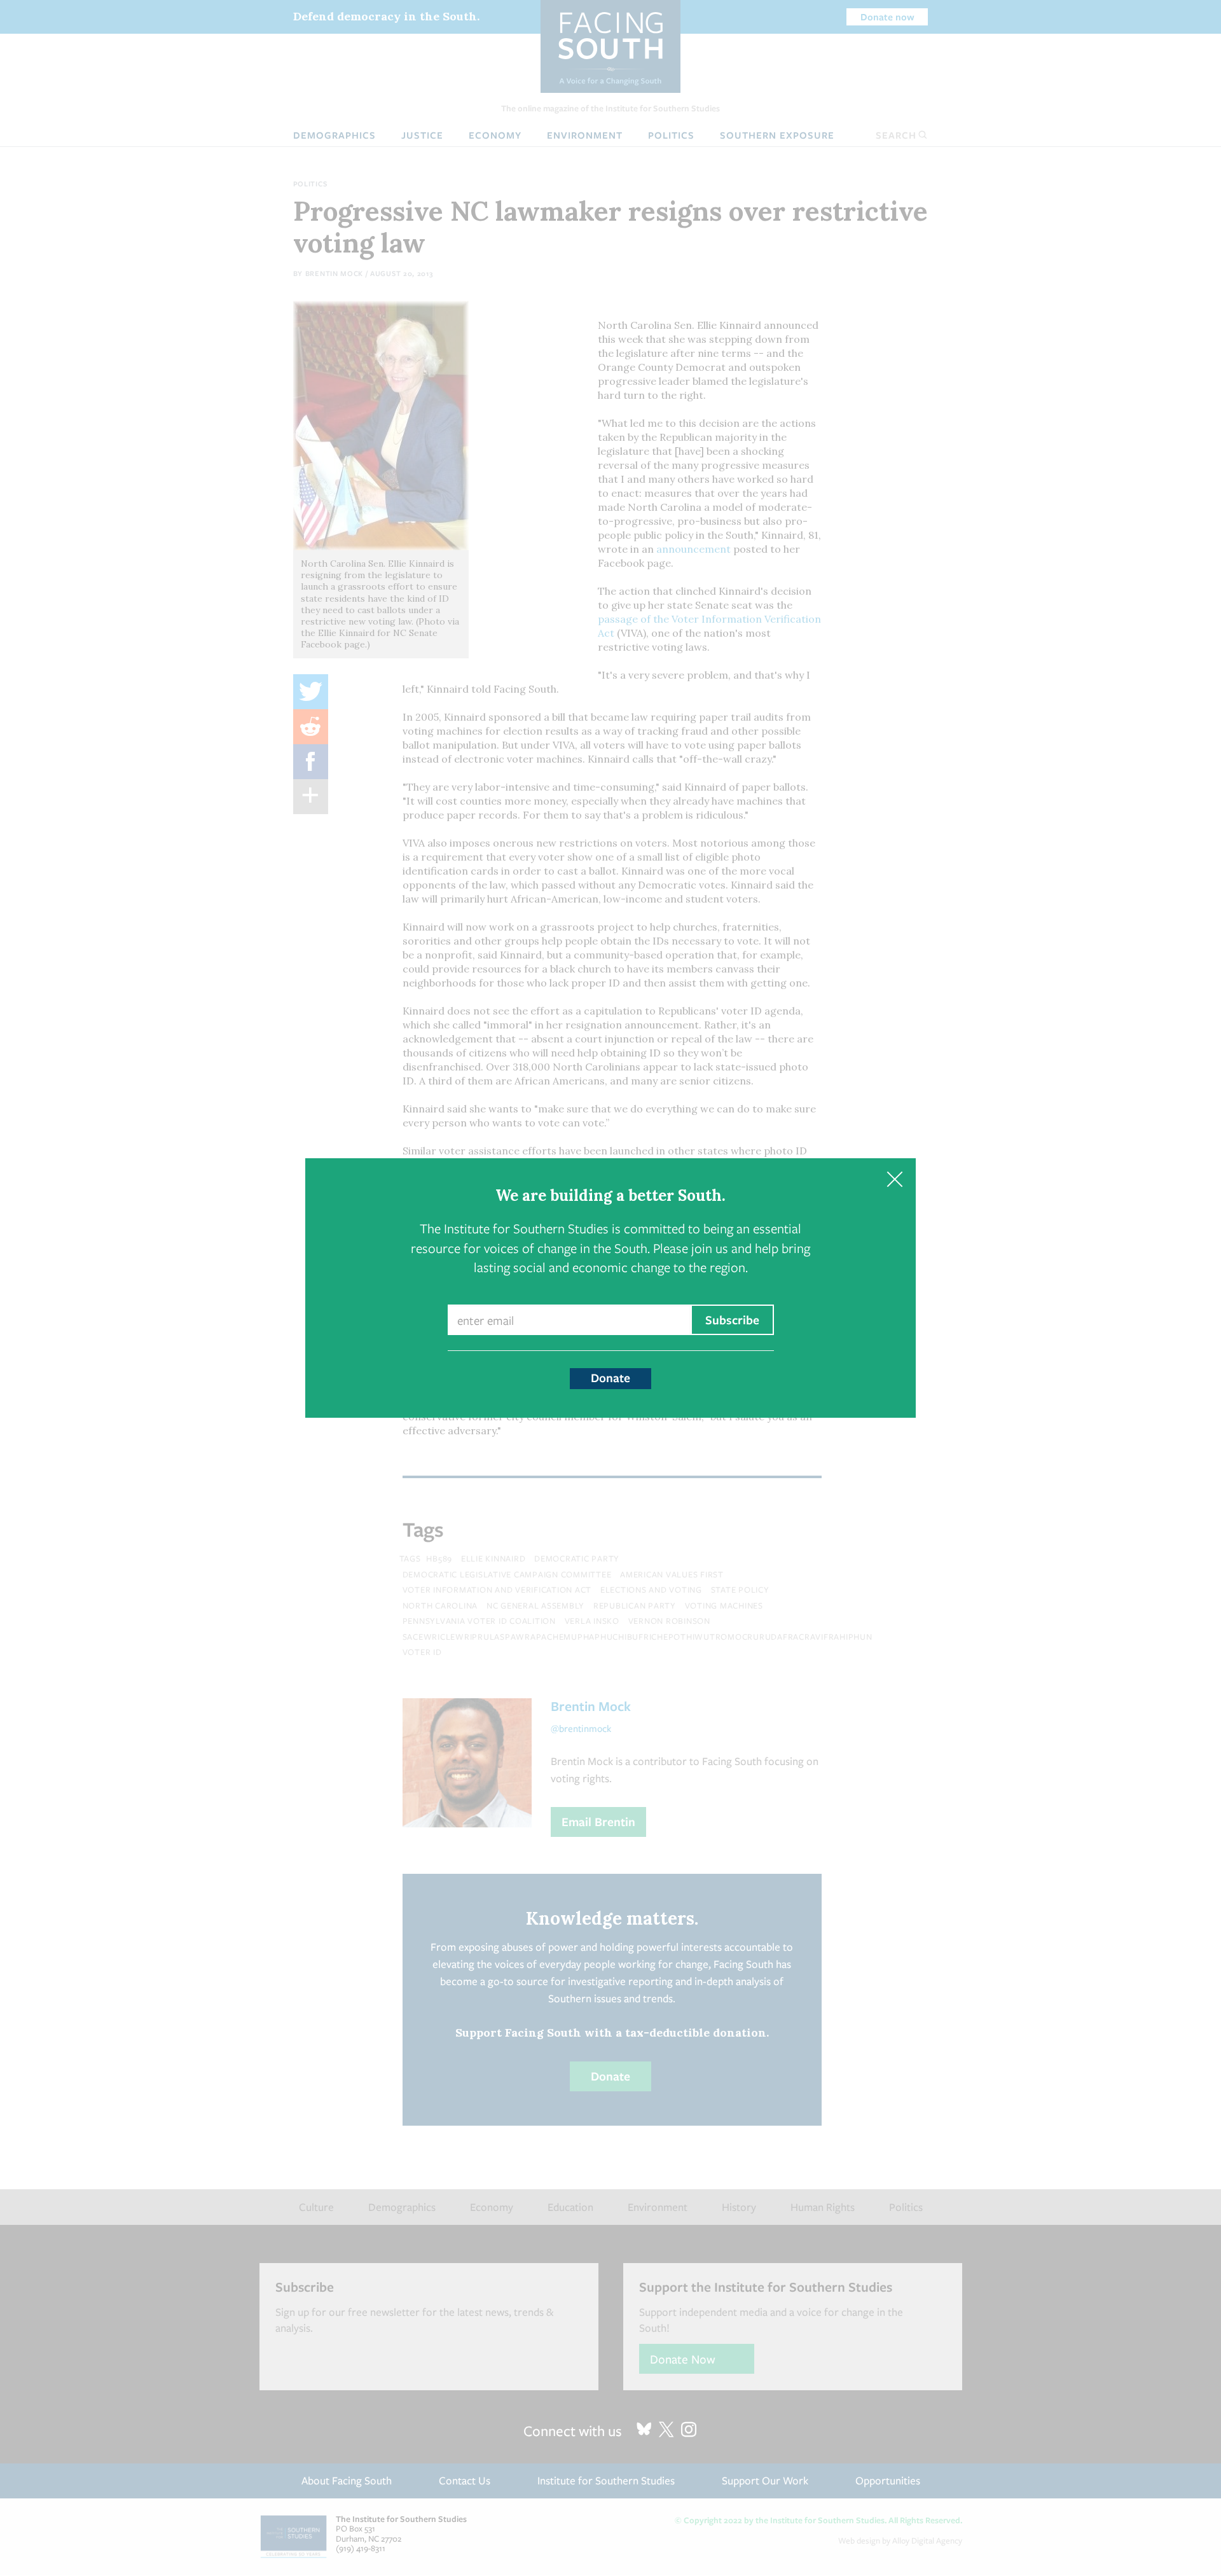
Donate (610, 1378)
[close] (894, 1180)
